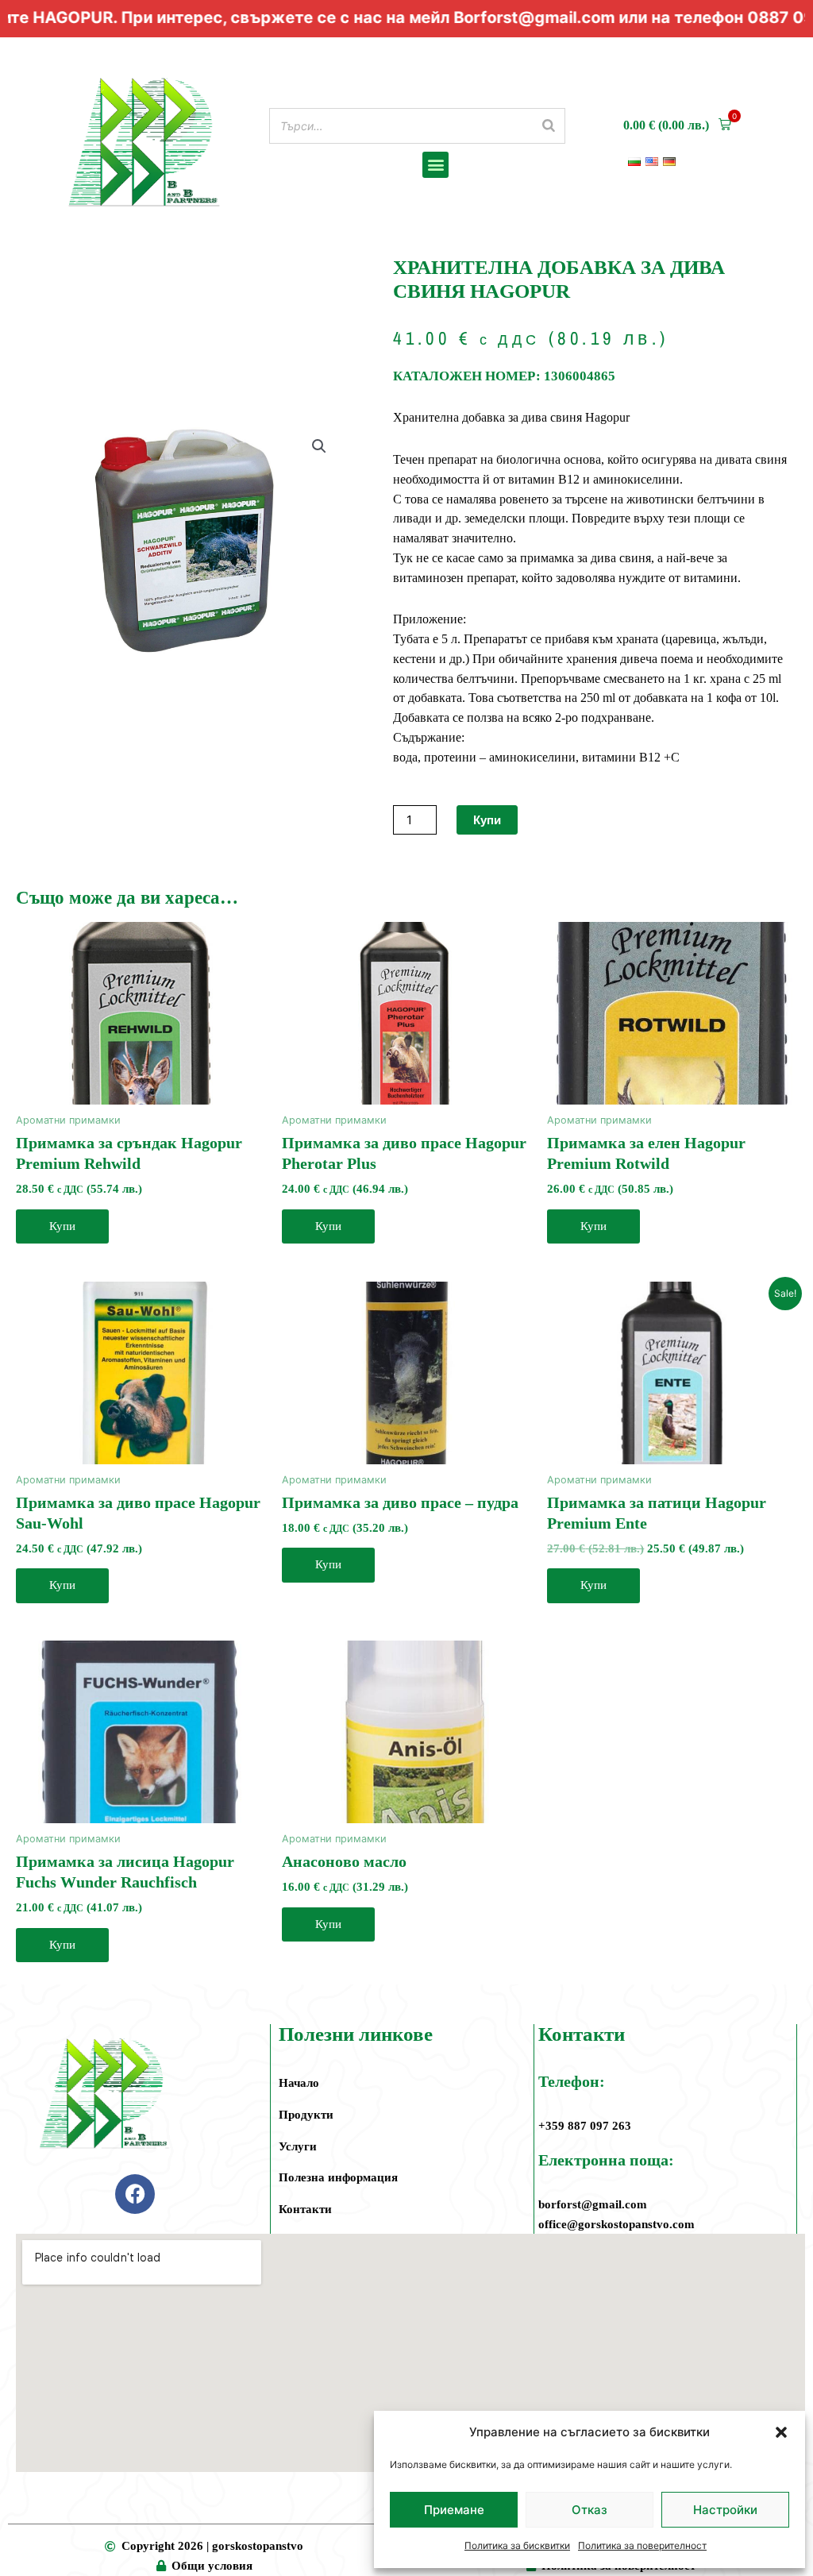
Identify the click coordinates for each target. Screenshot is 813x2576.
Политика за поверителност (642, 2545)
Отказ (590, 2510)
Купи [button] (62, 1226)
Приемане (454, 2510)
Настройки (725, 2510)
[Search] (549, 126)
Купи (487, 820)
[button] (781, 2432)
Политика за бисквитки (517, 2545)
